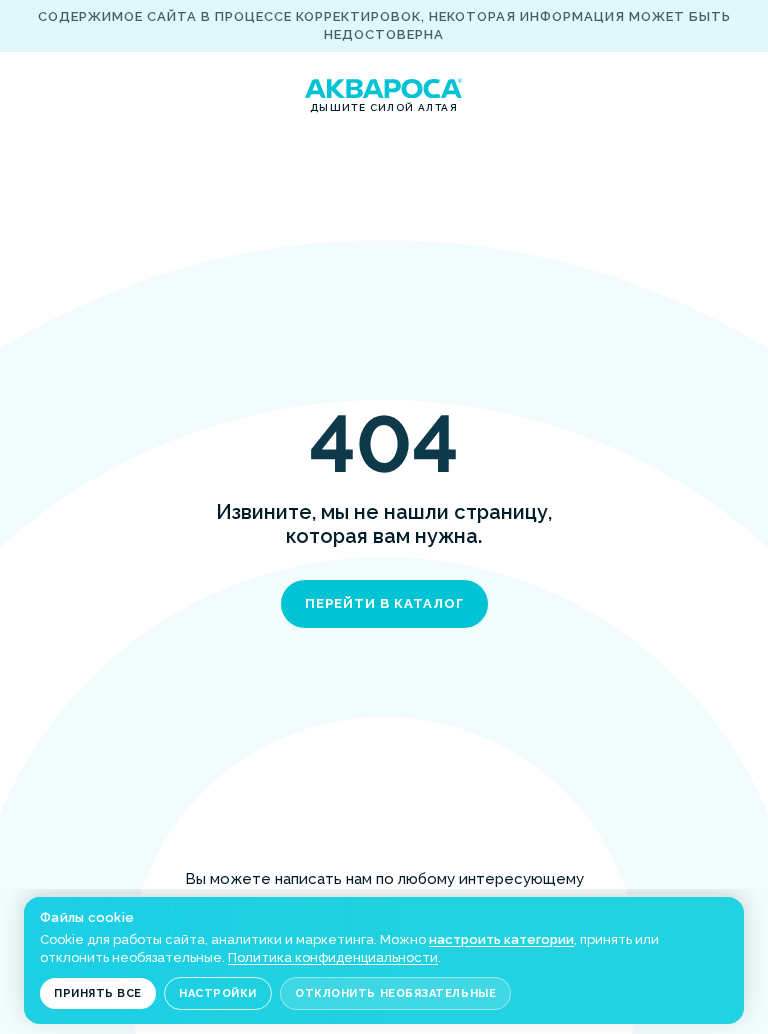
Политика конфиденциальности (333, 957)
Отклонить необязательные (395, 993)
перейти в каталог (384, 603)
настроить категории (501, 939)
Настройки (218, 993)
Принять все (98, 993)
